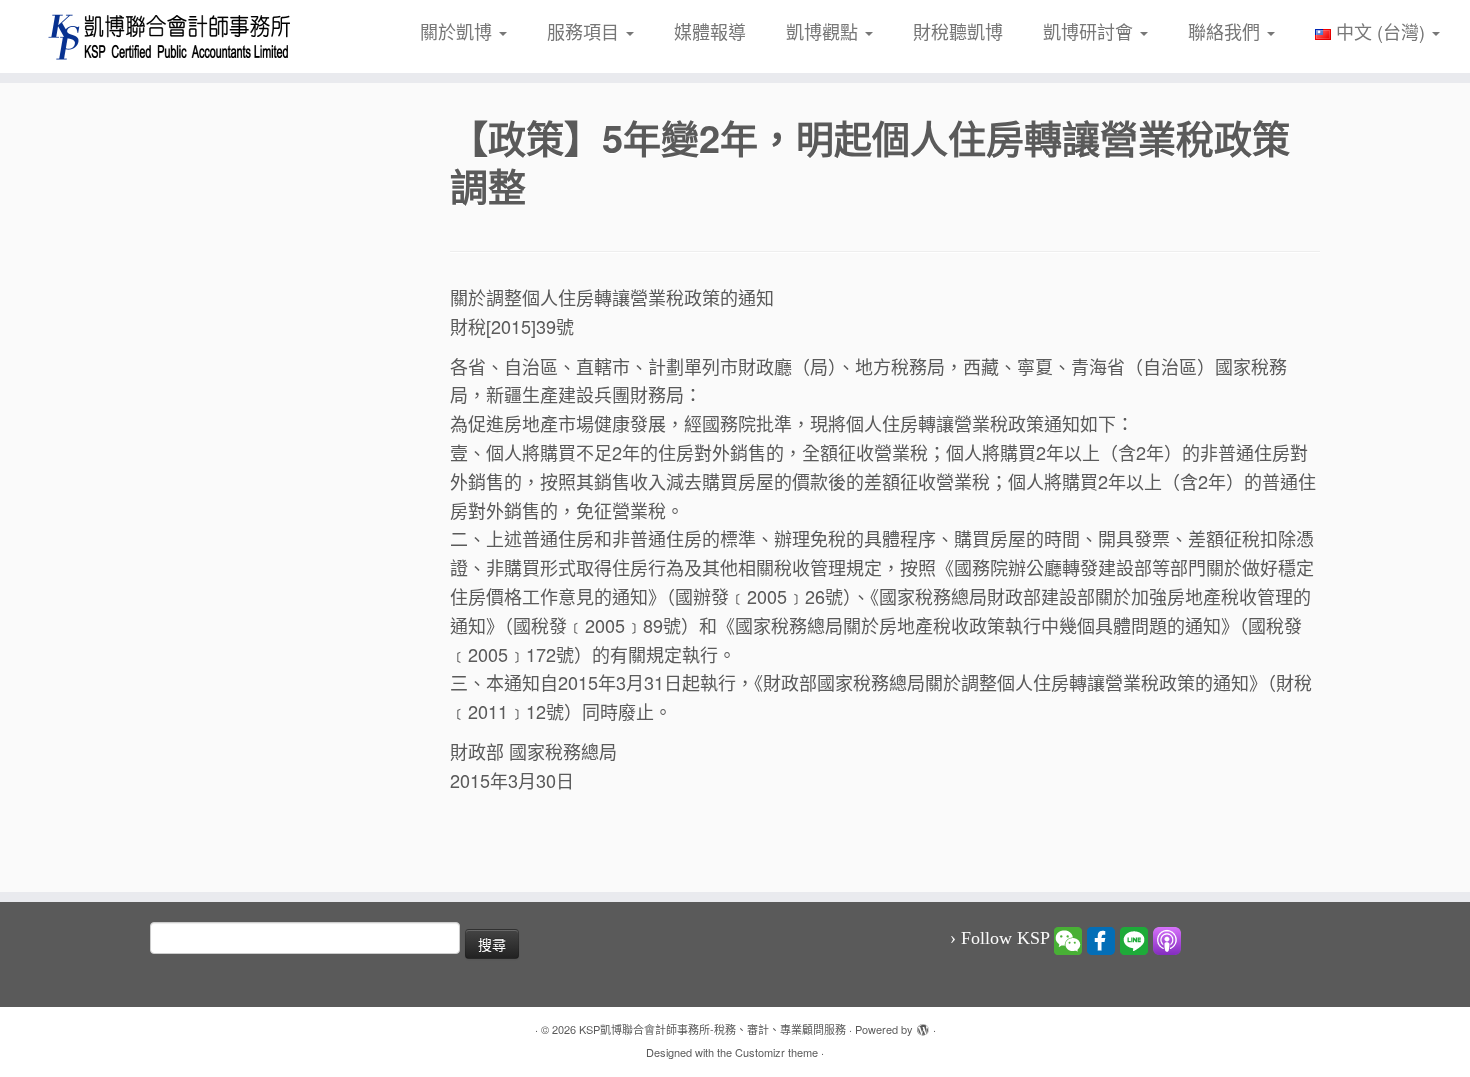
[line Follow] (1134, 939)
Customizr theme (776, 1052)
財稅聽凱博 (958, 31)
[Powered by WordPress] (923, 1025)
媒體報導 (710, 31)
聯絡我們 (1226, 31)
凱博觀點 (824, 31)
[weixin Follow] (1068, 939)
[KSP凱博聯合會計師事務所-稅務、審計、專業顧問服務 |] (169, 36)
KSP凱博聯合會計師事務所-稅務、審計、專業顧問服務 (712, 1029)
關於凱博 (458, 31)
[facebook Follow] (1101, 939)
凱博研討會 (1090, 31)
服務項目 (585, 31)
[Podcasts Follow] (1167, 939)
